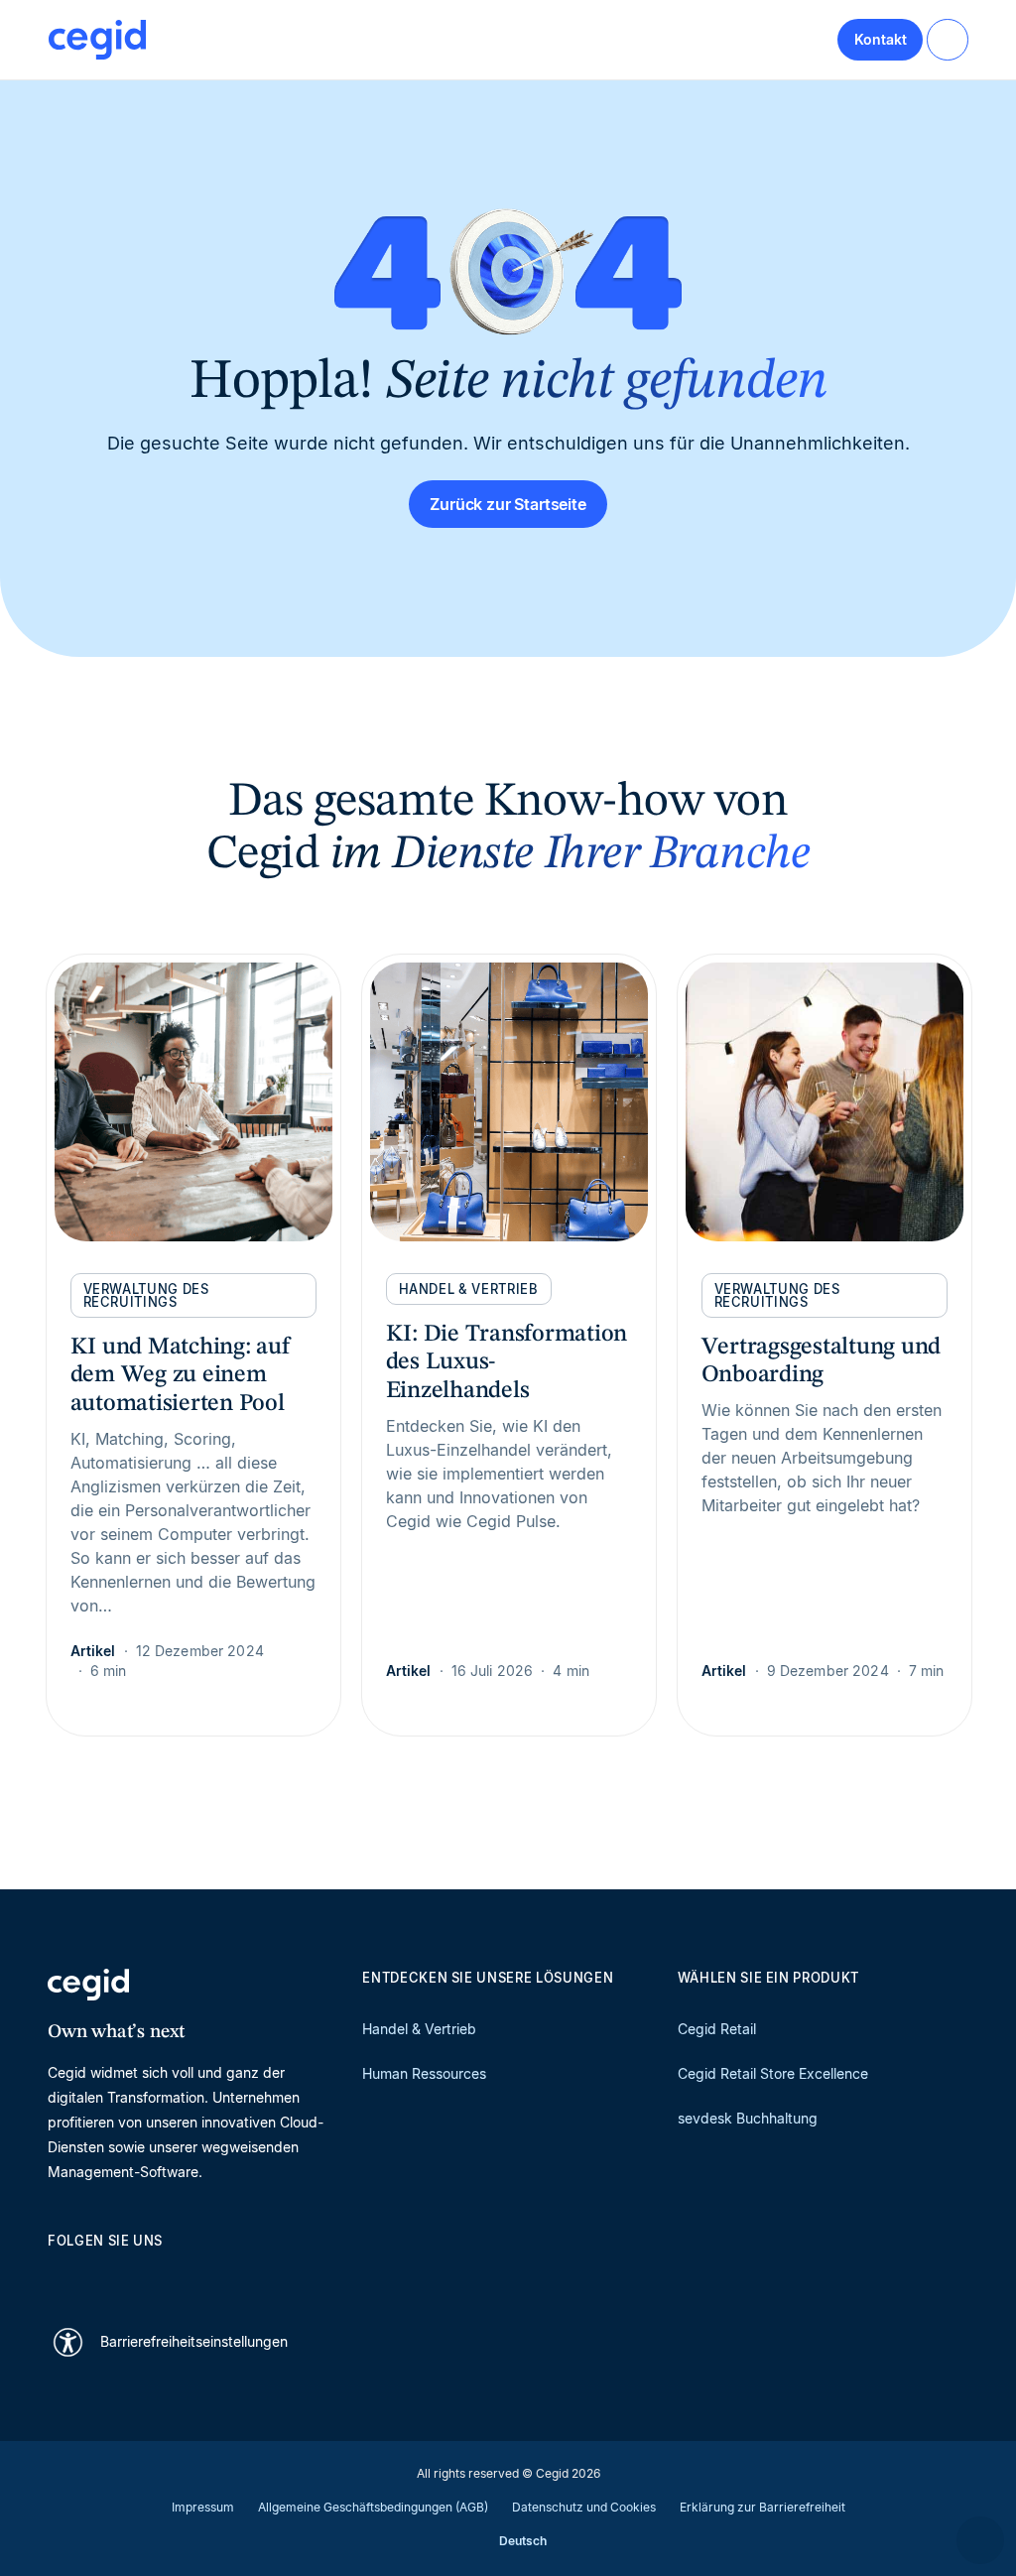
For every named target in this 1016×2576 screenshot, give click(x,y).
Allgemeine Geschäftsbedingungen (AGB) (373, 2507)
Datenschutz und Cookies (584, 2507)
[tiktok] (200, 2275)
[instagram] (153, 2275)
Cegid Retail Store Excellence (773, 2073)
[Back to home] (97, 40)
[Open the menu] (948, 40)
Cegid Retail (717, 2029)
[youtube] (105, 2275)
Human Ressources (424, 2073)
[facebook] (248, 2275)
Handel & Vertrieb (419, 2029)
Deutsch (523, 2541)
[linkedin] (58, 2275)
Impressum (203, 2507)
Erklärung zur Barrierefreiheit (762, 2507)
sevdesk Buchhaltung (748, 2118)
